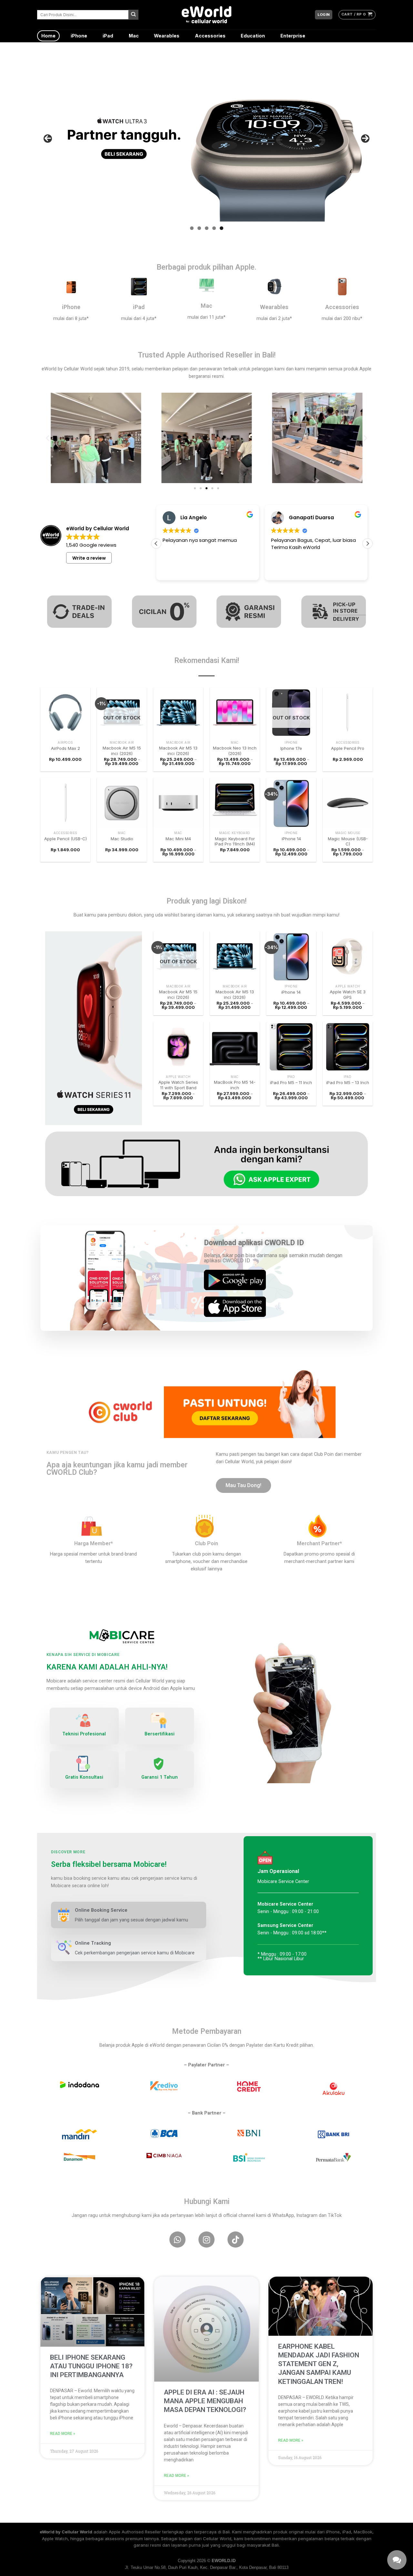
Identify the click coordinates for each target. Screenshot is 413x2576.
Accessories (210, 36)
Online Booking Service (101, 1910)
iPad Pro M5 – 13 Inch (348, 1082)
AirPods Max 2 (65, 748)
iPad (108, 36)
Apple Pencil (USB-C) (65, 839)
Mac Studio (122, 839)
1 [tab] (192, 228)
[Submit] (133, 15)
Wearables (167, 36)
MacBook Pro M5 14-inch (235, 1085)
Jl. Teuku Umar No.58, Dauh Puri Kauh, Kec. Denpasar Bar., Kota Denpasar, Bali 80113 (207, 2567)
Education (253, 36)
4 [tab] (214, 228)
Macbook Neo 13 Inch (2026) (235, 751)
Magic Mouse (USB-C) (348, 841)
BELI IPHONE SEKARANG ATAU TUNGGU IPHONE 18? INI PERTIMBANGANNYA (91, 2366)
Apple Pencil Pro (348, 748)
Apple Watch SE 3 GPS (348, 994)
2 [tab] (199, 228)
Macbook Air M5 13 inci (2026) (178, 751)
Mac (134, 36)
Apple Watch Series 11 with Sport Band (178, 1085)
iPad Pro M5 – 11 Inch (291, 1082)
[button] (48, 438)
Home (48, 36)
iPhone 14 (291, 839)
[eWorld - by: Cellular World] (206, 15)
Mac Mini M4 (178, 839)
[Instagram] (206, 2240)
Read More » (63, 2434)
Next (365, 139)
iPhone (79, 36)
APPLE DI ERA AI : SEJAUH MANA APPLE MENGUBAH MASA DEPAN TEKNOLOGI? (205, 2401)
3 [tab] (207, 228)
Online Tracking (93, 1943)
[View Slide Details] (206, 138)
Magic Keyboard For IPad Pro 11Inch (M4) (235, 841)
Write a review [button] (89, 558)
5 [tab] (222, 228)
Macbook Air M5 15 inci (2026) (122, 751)
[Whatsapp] (177, 2240)
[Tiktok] (236, 2240)
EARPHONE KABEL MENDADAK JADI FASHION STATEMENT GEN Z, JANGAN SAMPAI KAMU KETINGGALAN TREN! (319, 2364)
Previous (48, 139)
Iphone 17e (291, 748)
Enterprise (293, 36)
